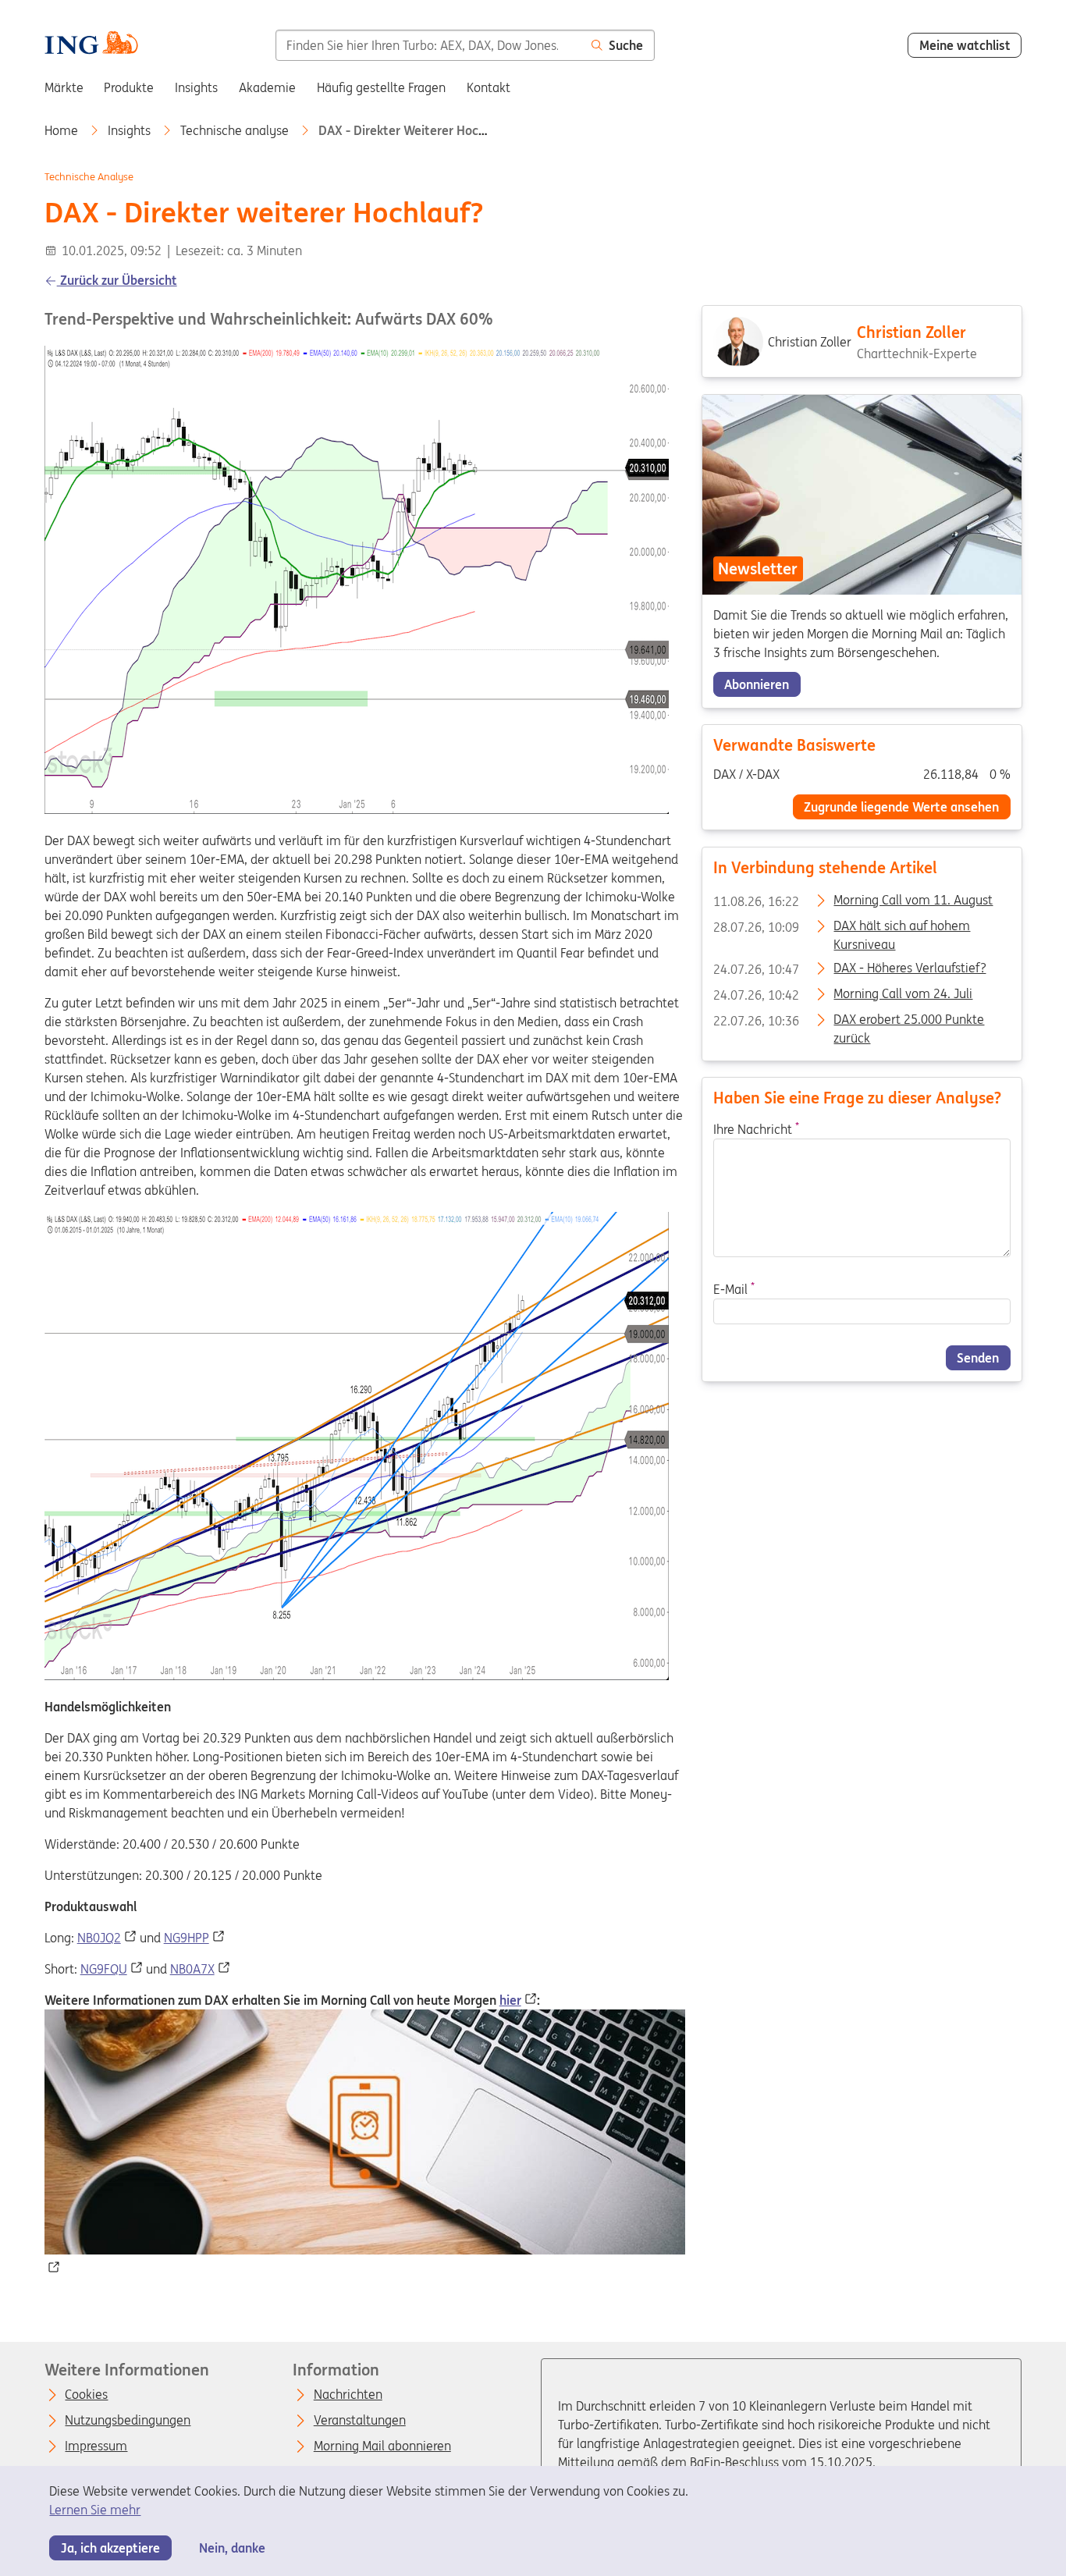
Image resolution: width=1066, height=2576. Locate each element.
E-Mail (733, 1290)
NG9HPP (187, 1938)
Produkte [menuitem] (129, 87)
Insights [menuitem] (196, 87)
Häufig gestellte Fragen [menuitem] (381, 87)
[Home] (91, 44)
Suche (626, 45)
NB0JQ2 (99, 1938)
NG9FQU (104, 1969)
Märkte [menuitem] (64, 87)
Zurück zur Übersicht (117, 280)
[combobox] (428, 45)
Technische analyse (236, 130)
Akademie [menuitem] (267, 87)
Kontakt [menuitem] (489, 87)
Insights (131, 130)
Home (63, 130)
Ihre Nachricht (755, 1129)
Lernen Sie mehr (95, 2510)
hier (510, 2000)
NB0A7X (192, 1969)
